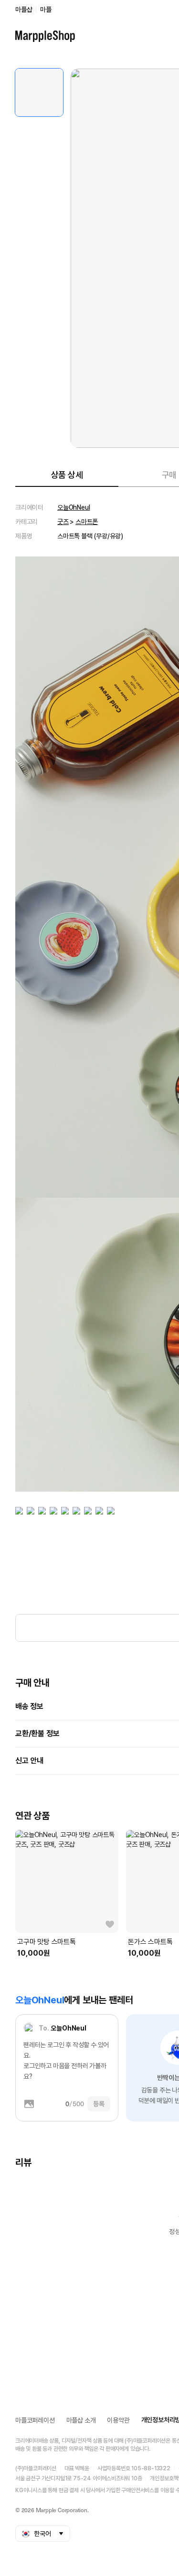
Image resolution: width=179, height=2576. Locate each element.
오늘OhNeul (74, 507)
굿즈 (63, 522)
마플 (46, 10)
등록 (99, 2104)
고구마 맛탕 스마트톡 (47, 1942)
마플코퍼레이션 (35, 2420)
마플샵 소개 (81, 2420)
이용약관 (118, 2420)
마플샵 (24, 10)
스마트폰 (87, 522)
